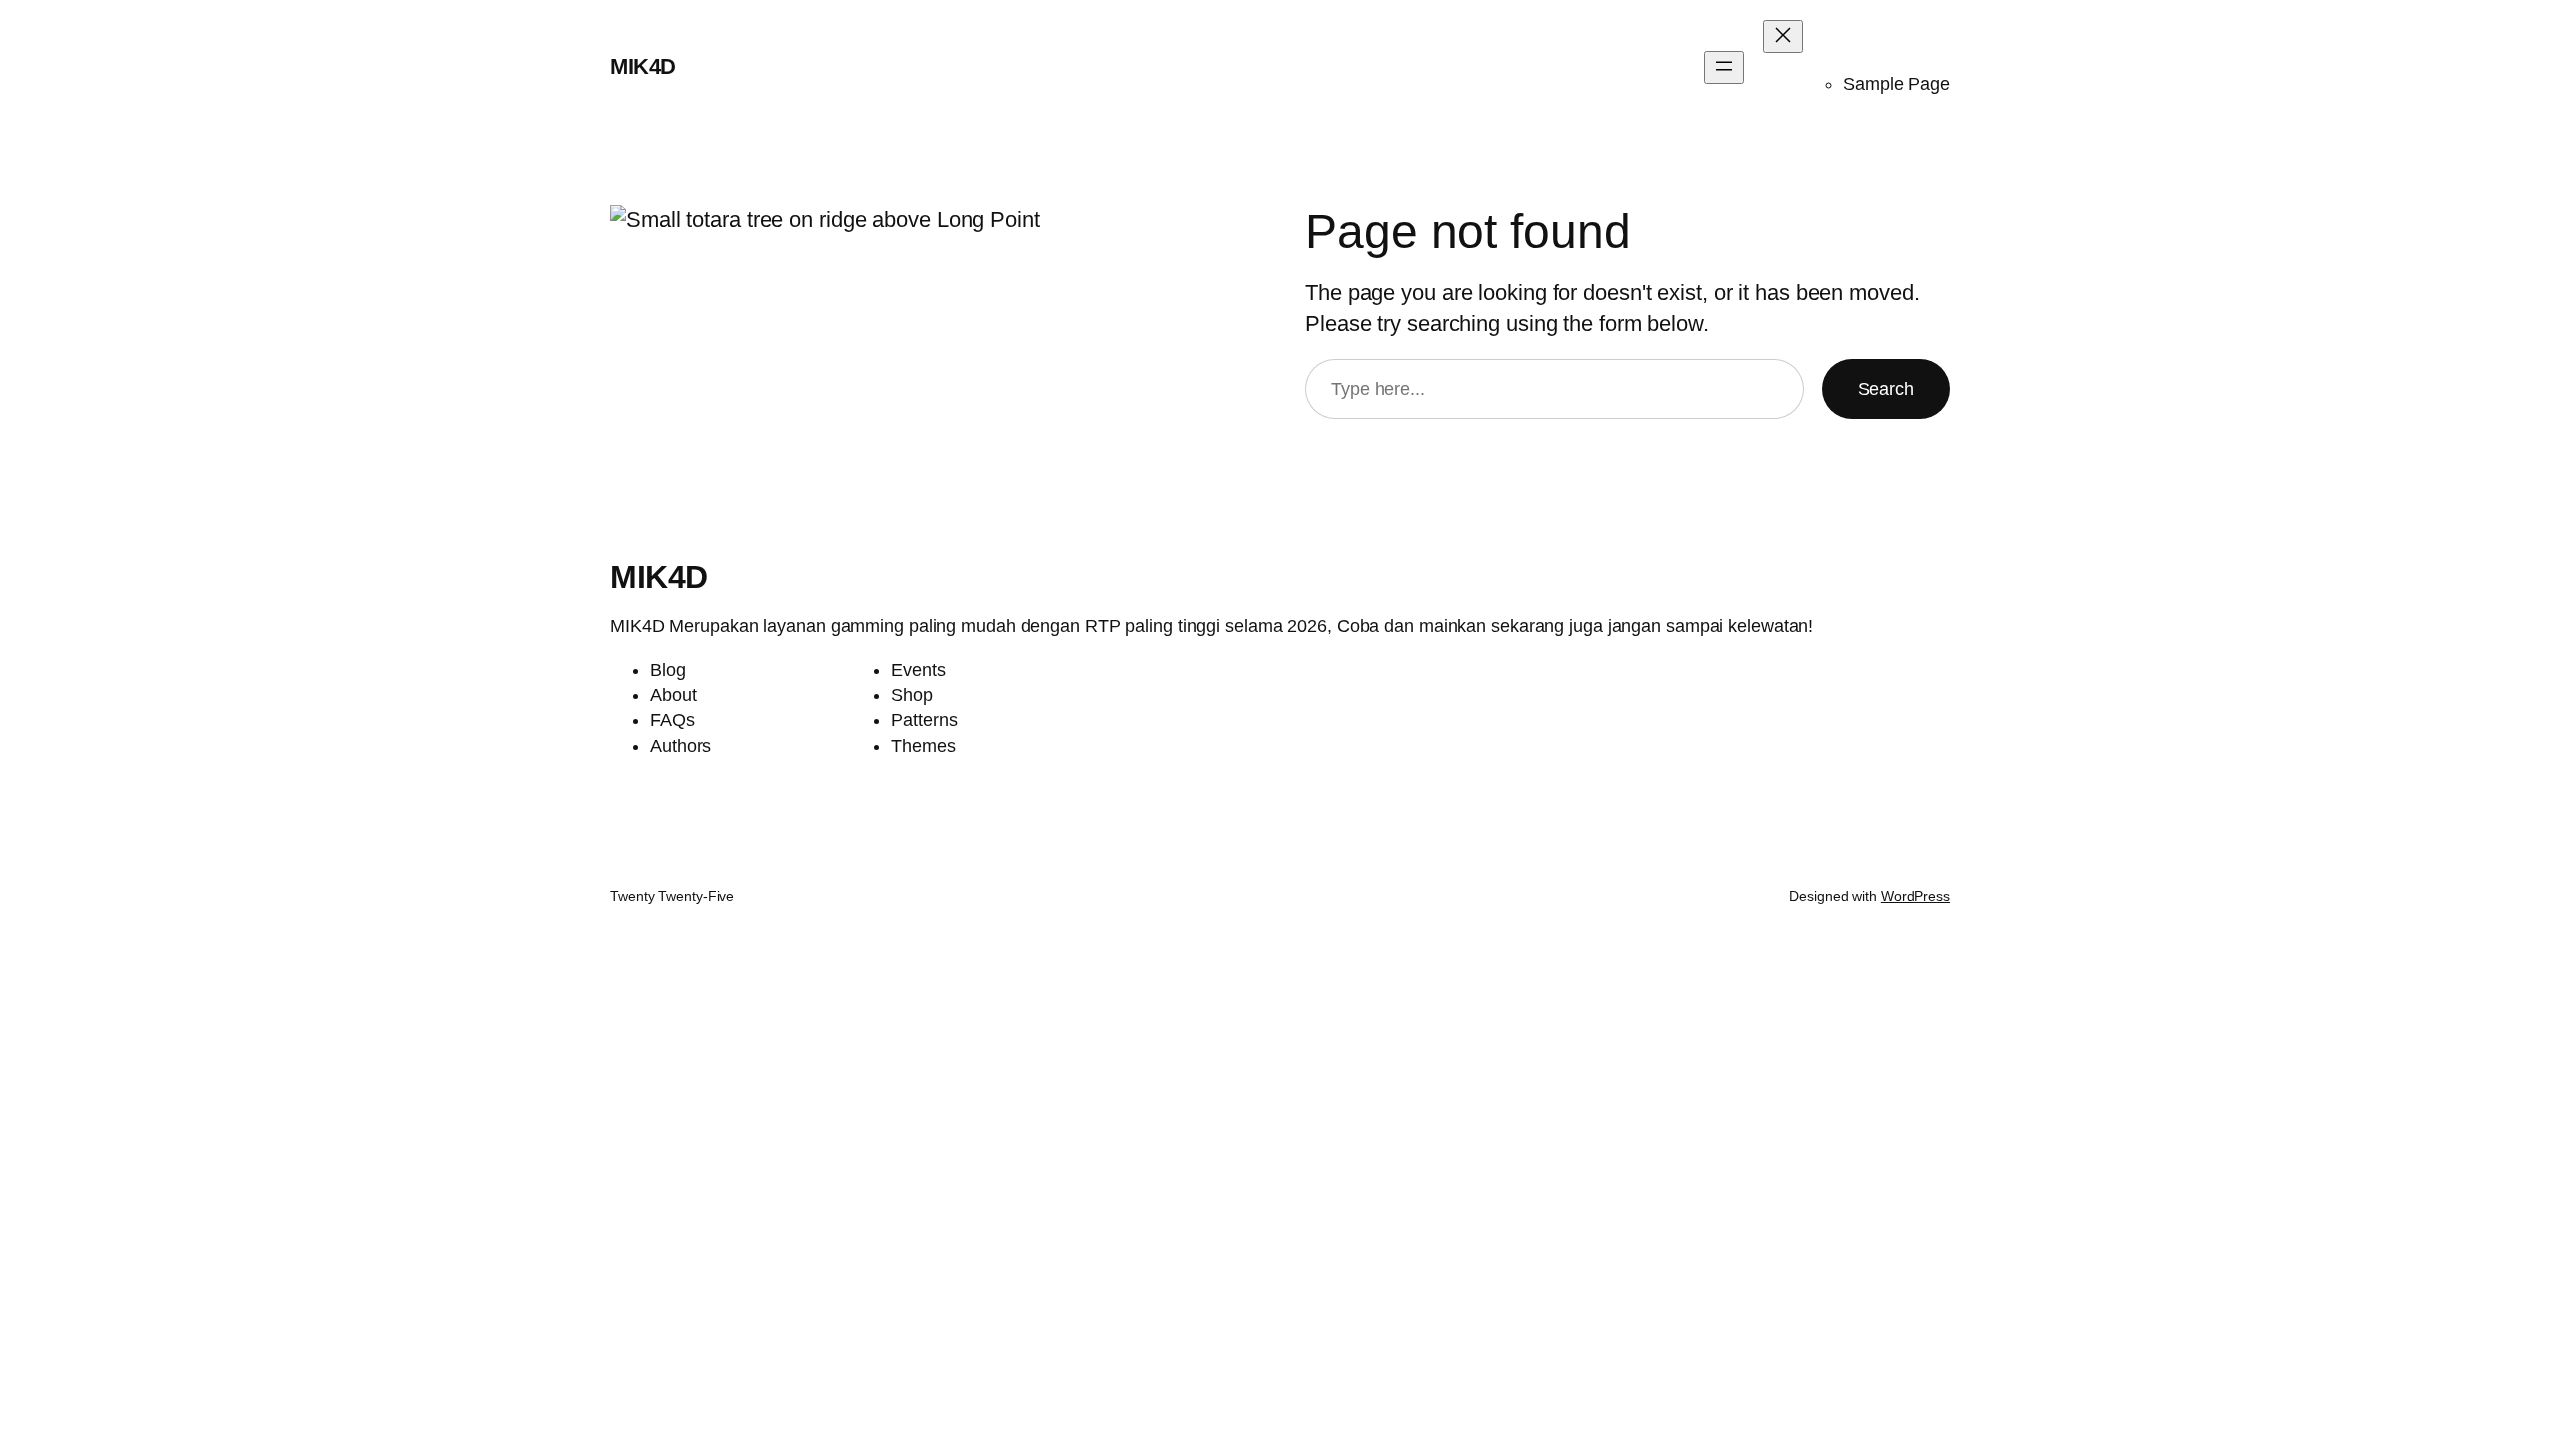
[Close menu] (1783, 36)
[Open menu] (1724, 67)
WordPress (1915, 896)
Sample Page (1896, 84)
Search (1886, 389)
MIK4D (643, 66)
